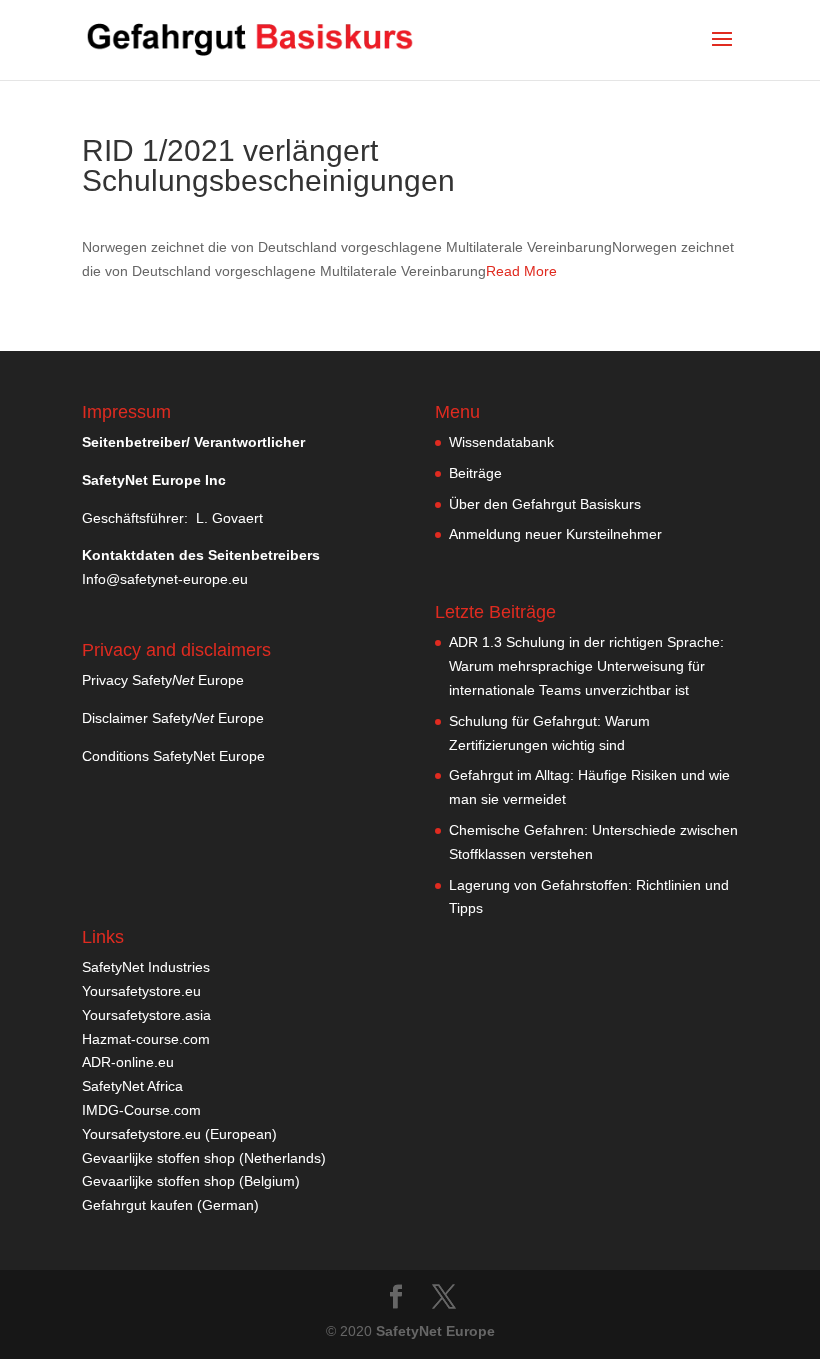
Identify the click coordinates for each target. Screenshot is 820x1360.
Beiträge (475, 473)
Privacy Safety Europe (163, 680)
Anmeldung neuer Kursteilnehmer (555, 534)
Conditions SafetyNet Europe (173, 756)
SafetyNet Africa (132, 1086)
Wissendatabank (501, 442)
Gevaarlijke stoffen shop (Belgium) (191, 1181)
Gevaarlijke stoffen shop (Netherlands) (204, 1158)
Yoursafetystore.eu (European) (179, 1134)
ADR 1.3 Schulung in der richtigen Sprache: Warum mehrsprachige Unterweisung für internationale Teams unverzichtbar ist (586, 666)
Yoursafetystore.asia (146, 1015)
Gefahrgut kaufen (137, 1205)
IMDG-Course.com (141, 1110)
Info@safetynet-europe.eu (165, 579)
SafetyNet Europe (435, 1331)
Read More (521, 271)
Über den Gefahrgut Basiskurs (545, 504)
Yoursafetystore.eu (141, 991)
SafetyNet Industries (146, 967)
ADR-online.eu (128, 1062)
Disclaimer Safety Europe (173, 718)
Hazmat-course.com (146, 1039)
